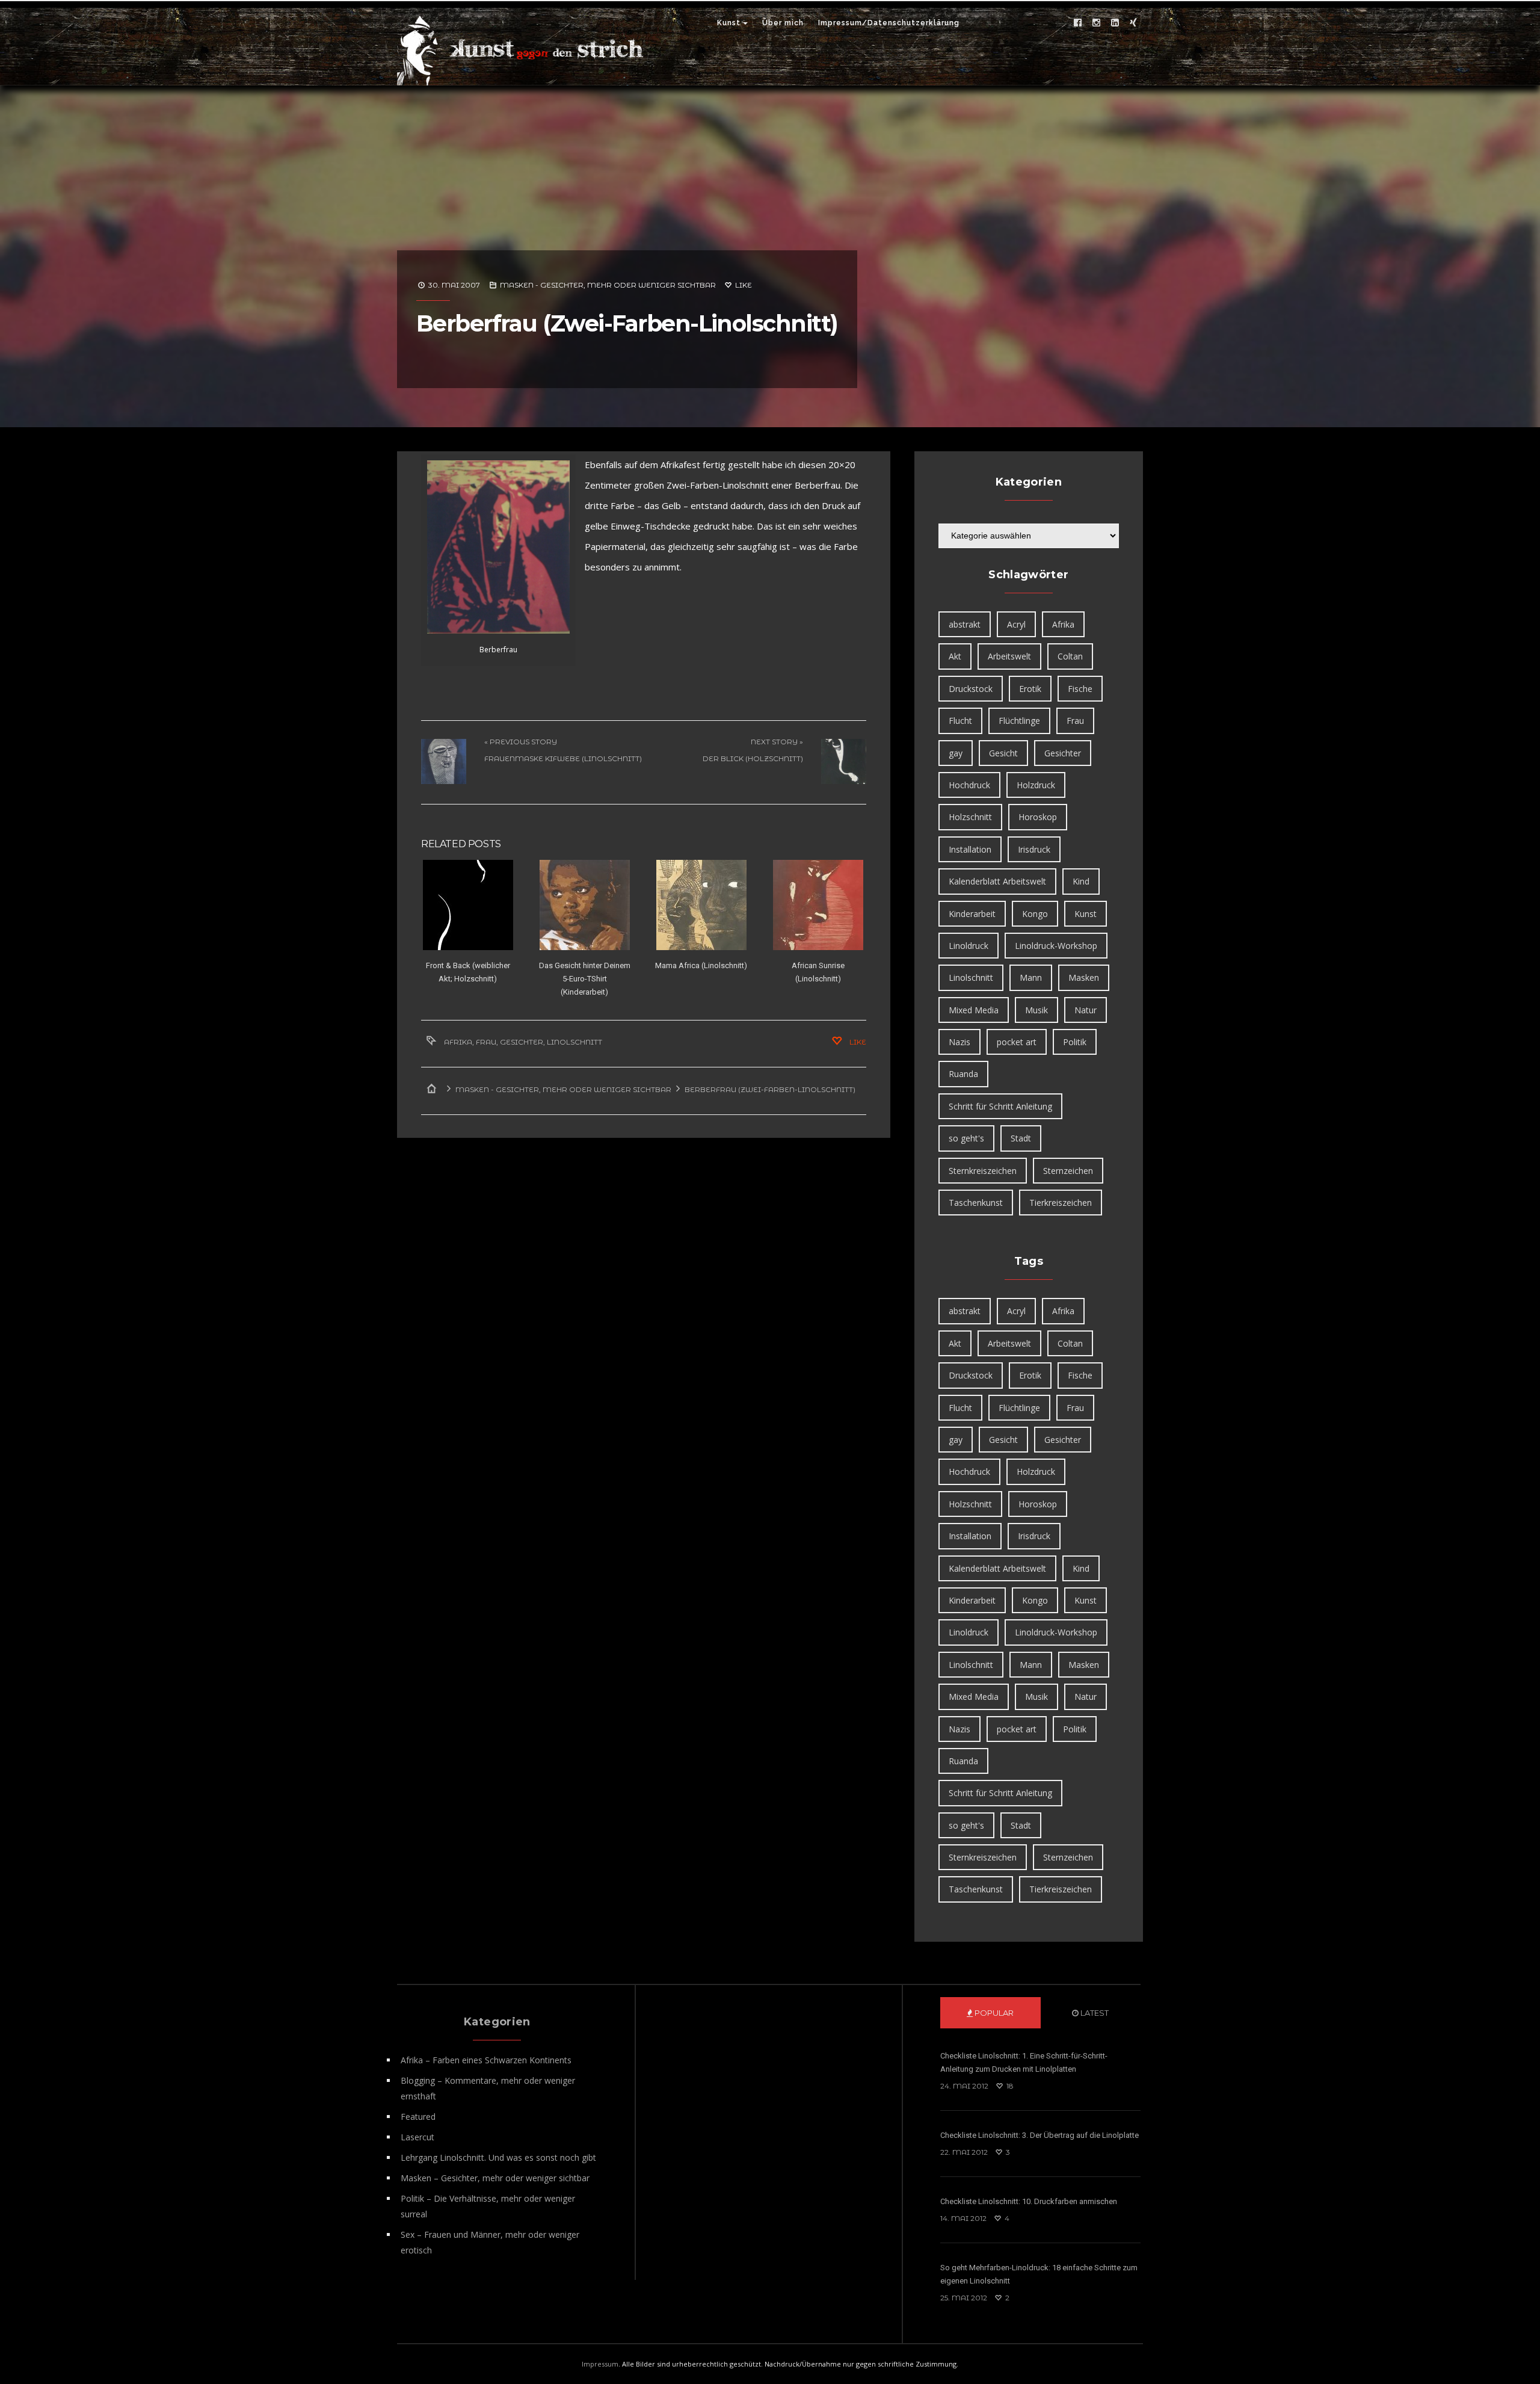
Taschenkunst (976, 1203)
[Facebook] (1077, 23)
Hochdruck (969, 785)
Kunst (729, 23)
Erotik (1030, 689)
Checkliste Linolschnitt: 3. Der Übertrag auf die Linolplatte (1039, 2135)
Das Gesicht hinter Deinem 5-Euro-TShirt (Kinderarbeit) (585, 979)
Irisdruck (1034, 849)
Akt (955, 656)
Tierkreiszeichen (1061, 1203)
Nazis (959, 1042)
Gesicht (1003, 753)
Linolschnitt (574, 1042)
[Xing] (1133, 23)
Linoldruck (969, 946)
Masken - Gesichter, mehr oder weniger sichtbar (608, 285)
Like (743, 285)
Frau (486, 1042)
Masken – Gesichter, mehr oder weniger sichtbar (495, 2178)
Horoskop (1038, 817)
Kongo (1035, 914)
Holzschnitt (970, 817)
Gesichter (522, 1042)
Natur (1086, 1010)
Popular (993, 2013)
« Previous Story (521, 742)
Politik (1075, 1042)
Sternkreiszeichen (983, 1171)
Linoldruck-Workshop (1056, 946)
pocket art (1017, 1042)
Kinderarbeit (972, 914)
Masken (1084, 977)
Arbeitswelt (1009, 656)
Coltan (1070, 656)
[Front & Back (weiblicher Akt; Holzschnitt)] (468, 905)
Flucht (960, 721)
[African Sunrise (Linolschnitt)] (818, 905)
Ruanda (963, 1074)
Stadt (1021, 1138)
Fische (1080, 689)
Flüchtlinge (1019, 721)
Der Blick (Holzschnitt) (753, 758)
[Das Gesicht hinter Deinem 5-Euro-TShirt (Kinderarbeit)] (584, 905)
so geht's (966, 1138)
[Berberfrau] (498, 547)
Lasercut (417, 2137)
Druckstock (971, 689)
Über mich (783, 23)
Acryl (1016, 624)
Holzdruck (1036, 785)
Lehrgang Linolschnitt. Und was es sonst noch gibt (498, 2157)
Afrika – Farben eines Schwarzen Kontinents (486, 2060)
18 (1009, 2086)
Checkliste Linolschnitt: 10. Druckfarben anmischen (1029, 2201)
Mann (1031, 977)
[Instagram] (1096, 23)
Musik (1036, 1010)
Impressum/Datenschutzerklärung (889, 23)
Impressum (600, 2364)
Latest (1094, 2013)
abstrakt (965, 624)
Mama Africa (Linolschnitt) (701, 965)
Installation (970, 849)
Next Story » (777, 742)
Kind (1081, 881)
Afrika (458, 1042)
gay (956, 753)
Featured (418, 2117)
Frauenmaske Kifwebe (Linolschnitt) (563, 758)
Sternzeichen (1068, 1171)
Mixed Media (974, 1010)
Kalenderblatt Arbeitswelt (997, 881)
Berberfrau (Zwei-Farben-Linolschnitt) (627, 323)
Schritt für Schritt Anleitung (1000, 1106)
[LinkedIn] (1115, 23)
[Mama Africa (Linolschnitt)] (701, 905)
